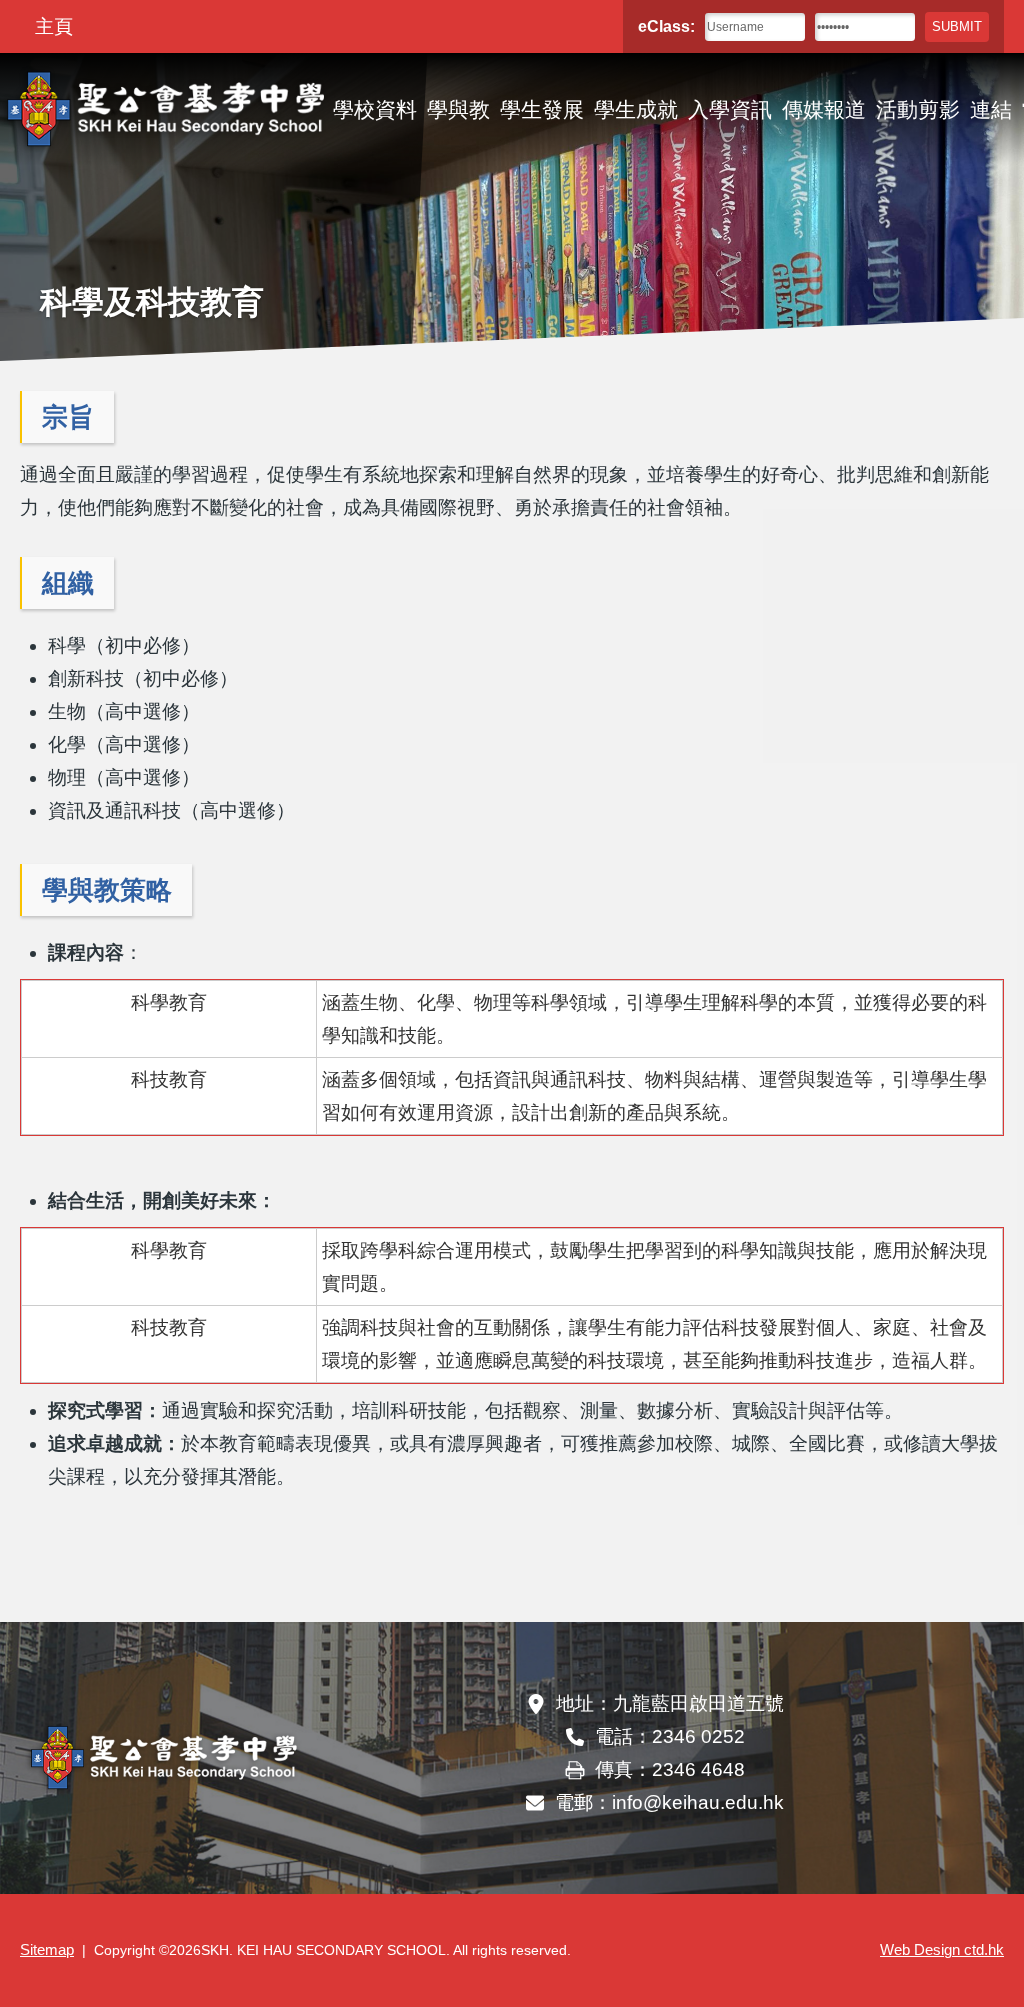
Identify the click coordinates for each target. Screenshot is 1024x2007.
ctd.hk (942, 1950)
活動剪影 (918, 109)
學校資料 (375, 109)
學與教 (458, 109)
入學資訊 (730, 109)
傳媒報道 (824, 109)
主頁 (54, 26)
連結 (991, 109)
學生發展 (542, 109)
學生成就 (636, 109)
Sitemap (47, 1950)
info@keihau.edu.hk (698, 1802)
